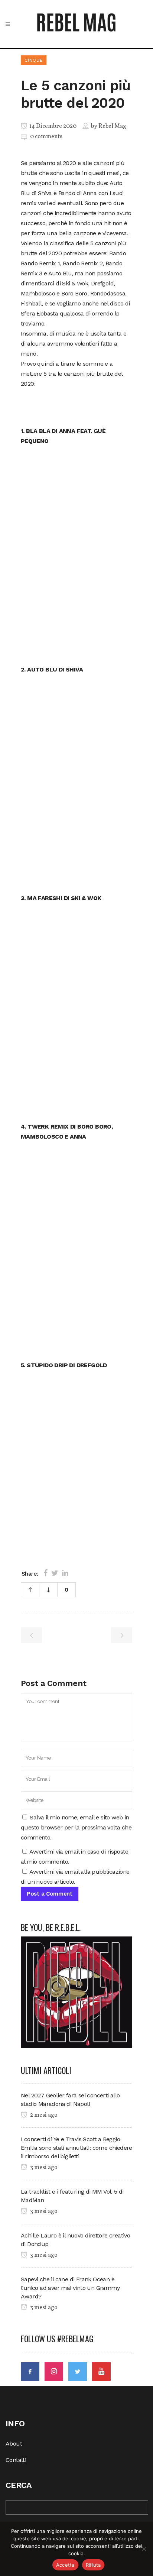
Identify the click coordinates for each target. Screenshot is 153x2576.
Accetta (65, 2565)
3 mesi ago (43, 2168)
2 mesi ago (43, 2115)
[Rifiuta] (144, 2549)
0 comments (46, 137)
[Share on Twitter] (55, 1573)
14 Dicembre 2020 (52, 126)
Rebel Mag (112, 126)
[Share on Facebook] (45, 1573)
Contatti (16, 2460)
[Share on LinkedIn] (65, 1573)
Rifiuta (93, 2565)
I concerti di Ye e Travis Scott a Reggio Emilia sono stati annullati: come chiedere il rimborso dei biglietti (76, 2148)
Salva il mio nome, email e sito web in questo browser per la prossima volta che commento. (76, 1827)
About (14, 2444)
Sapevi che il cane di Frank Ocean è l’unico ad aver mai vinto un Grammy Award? (70, 2288)
